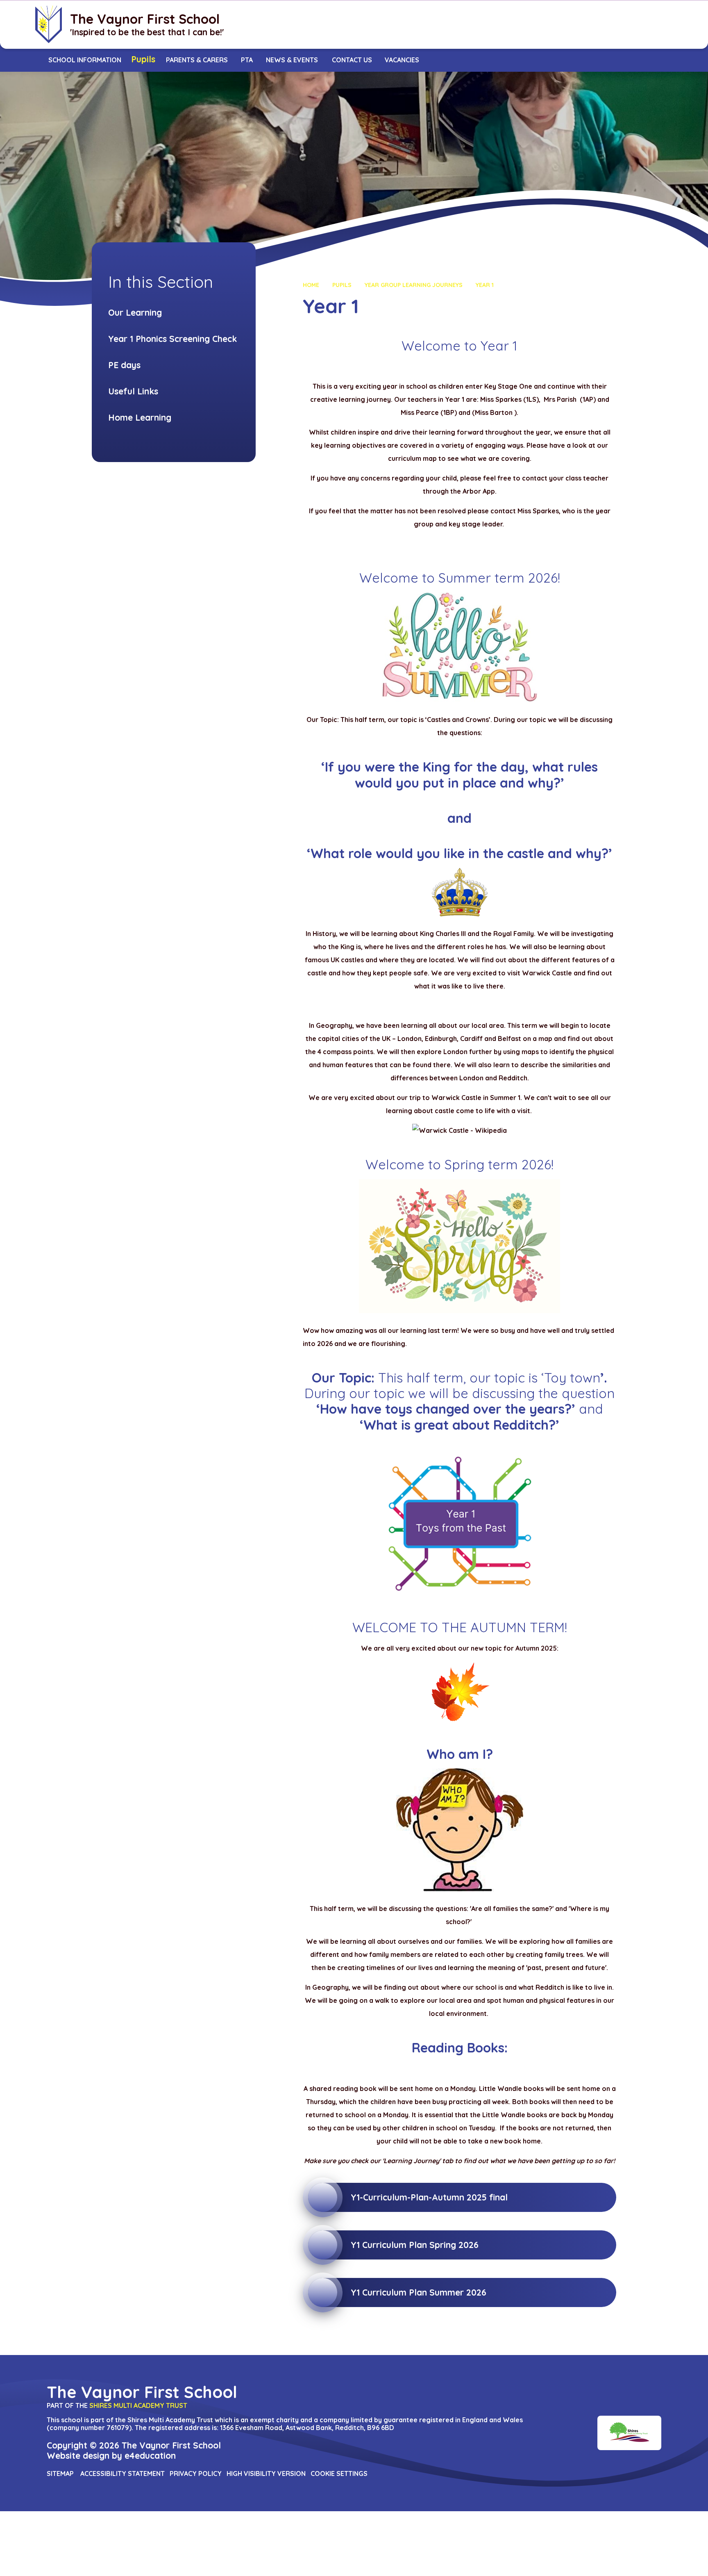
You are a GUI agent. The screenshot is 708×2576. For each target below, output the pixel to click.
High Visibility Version (266, 2474)
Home (311, 285)
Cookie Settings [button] (339, 2474)
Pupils (342, 285)
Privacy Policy (196, 2474)
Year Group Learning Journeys (414, 285)
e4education (150, 2455)
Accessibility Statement (123, 2474)
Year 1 (485, 285)
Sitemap (60, 2474)
